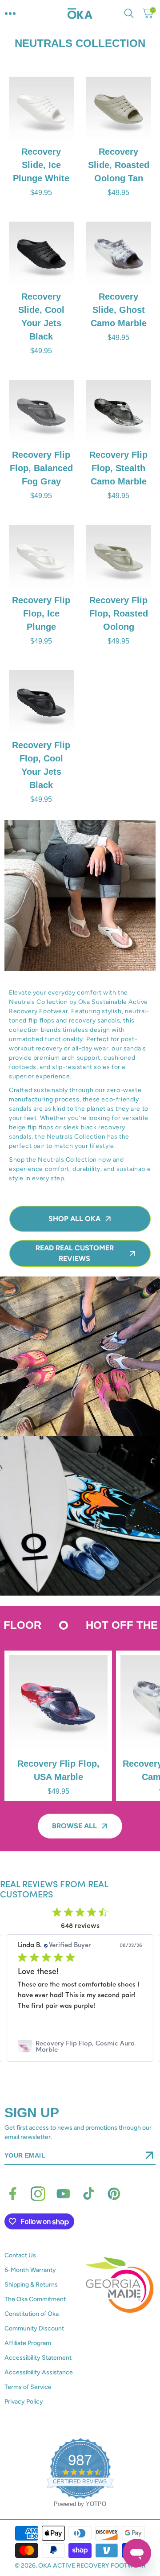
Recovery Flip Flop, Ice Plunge (41, 613)
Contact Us (20, 2255)
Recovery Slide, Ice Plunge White (41, 165)
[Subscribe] (149, 2155)
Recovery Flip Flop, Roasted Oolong (119, 613)
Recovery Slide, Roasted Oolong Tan (119, 165)
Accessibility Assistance (39, 2372)
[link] (80, 2047)
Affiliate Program (28, 2343)
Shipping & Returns (31, 2285)
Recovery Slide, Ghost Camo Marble (119, 310)
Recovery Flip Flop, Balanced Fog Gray (41, 468)
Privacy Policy (24, 2402)
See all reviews (80, 2070)
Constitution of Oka (32, 2314)
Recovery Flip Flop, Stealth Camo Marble (119, 468)
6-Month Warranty (30, 2270)
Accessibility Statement (38, 2358)
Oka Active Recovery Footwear (92, 2566)
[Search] (131, 13)
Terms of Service (28, 2387)
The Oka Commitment (35, 2299)
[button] (10, 13)
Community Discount (34, 2328)
